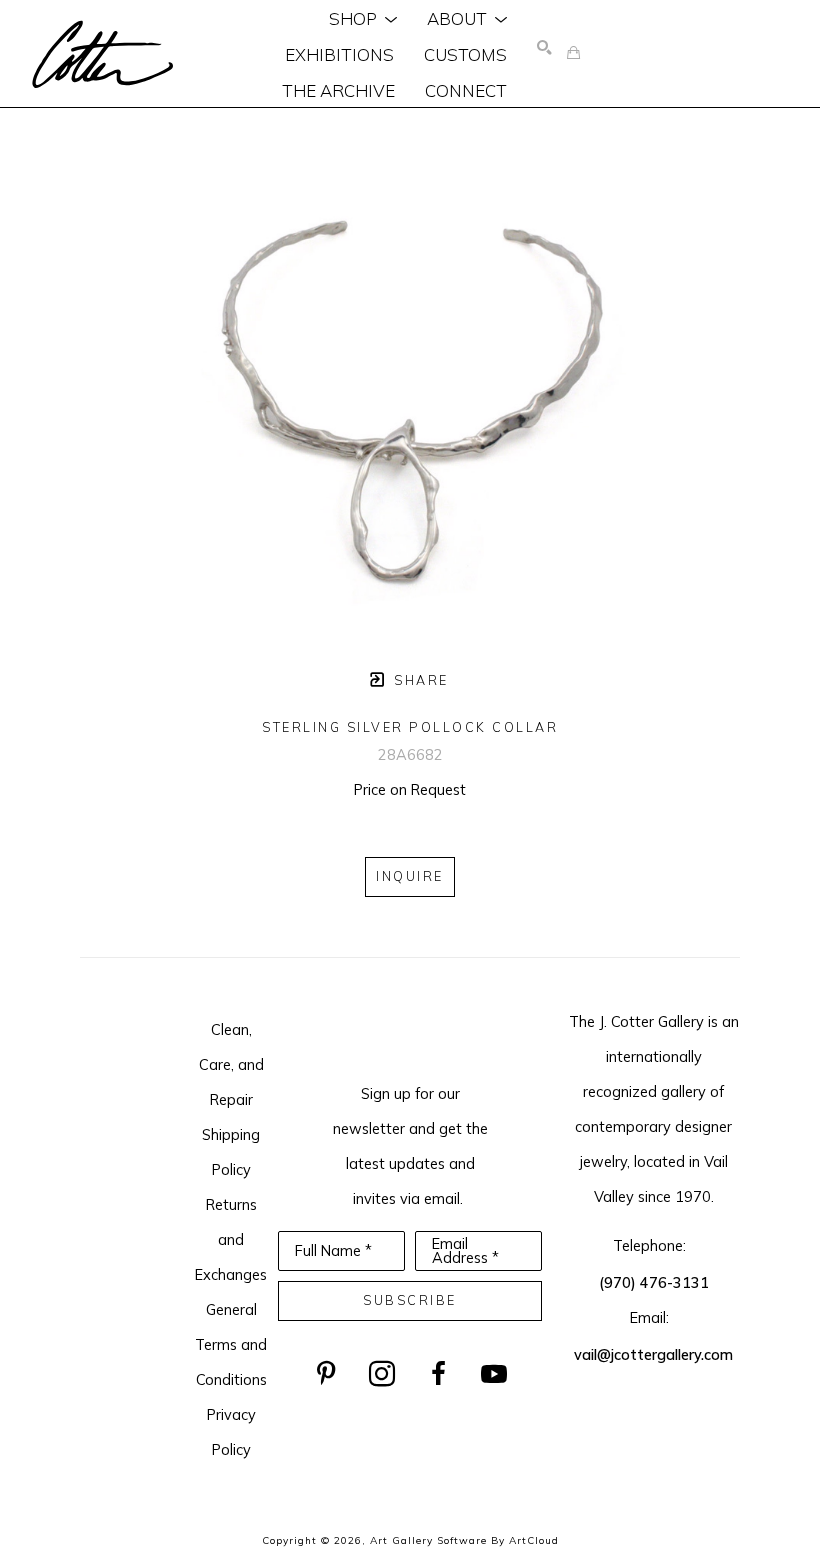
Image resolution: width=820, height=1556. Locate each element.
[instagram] (382, 1374)
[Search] (544, 48)
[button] (363, 18)
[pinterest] (326, 1374)
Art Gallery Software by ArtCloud (464, 1540)
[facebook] (438, 1374)
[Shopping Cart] (573, 53)
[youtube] (494, 1374)
